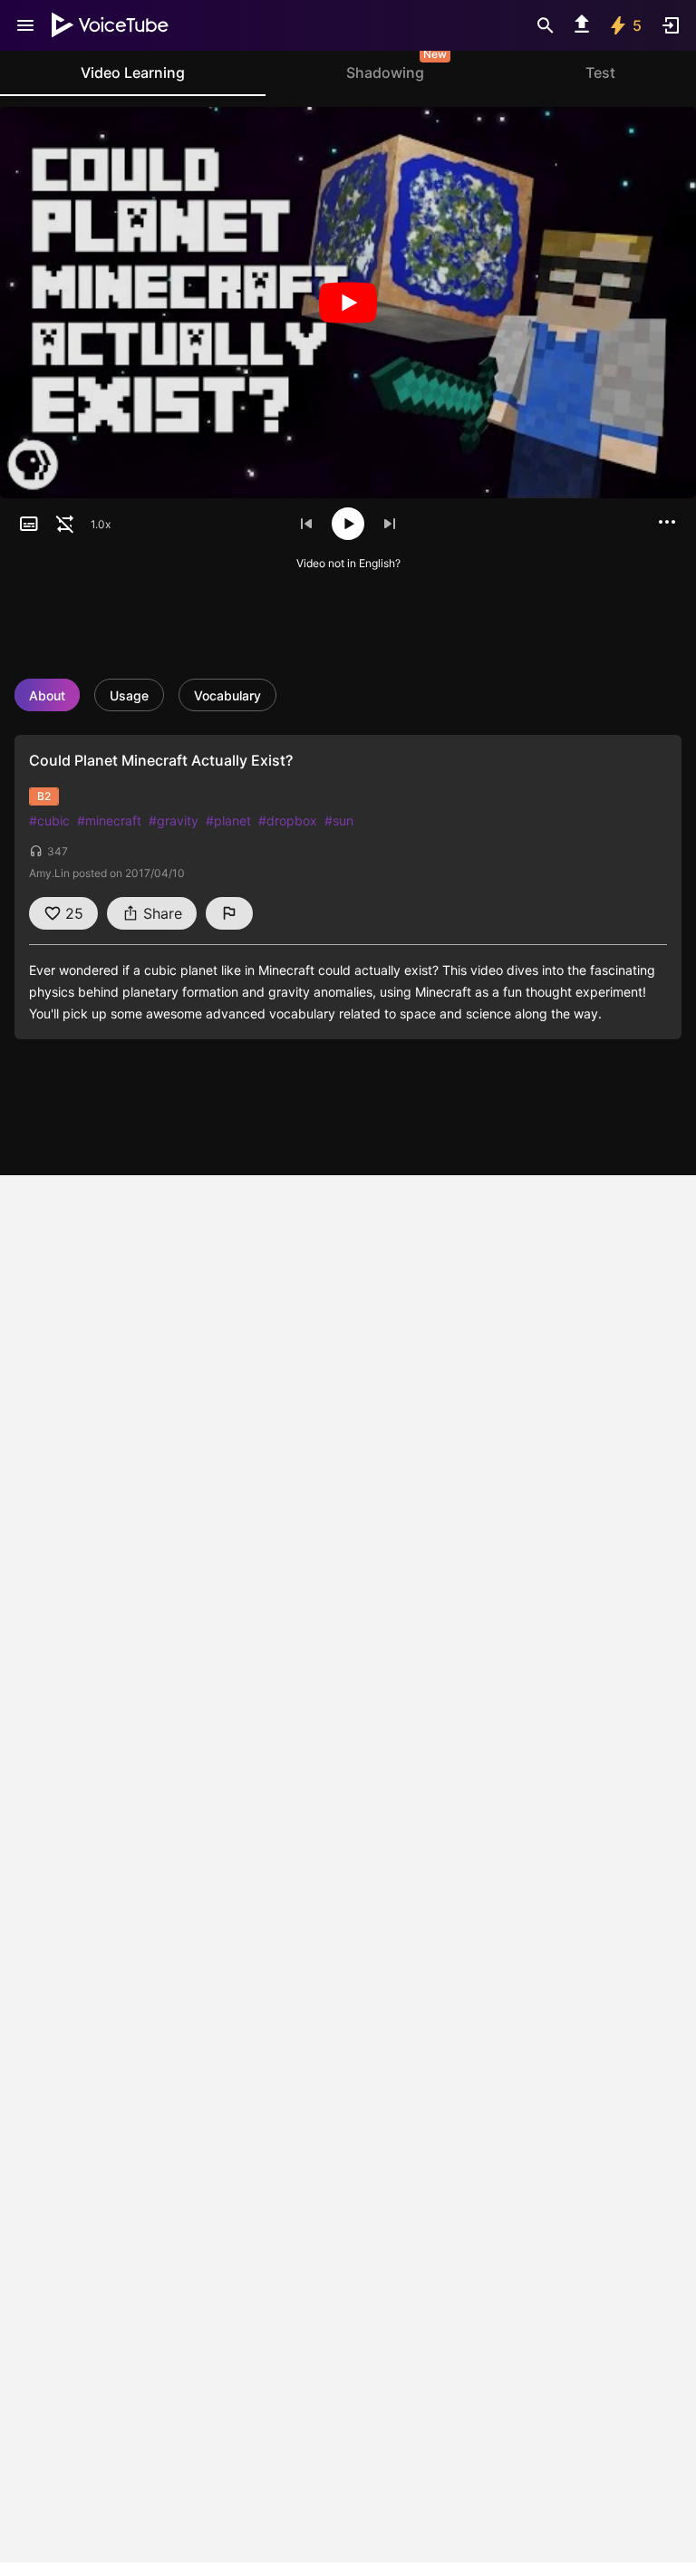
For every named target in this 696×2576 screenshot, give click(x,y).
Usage (129, 695)
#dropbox (288, 820)
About (47, 695)
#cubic (49, 820)
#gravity (174, 820)
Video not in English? (348, 563)
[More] (667, 522)
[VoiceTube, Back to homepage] (111, 25)
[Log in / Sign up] (671, 25)
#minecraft (109, 820)
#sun (339, 820)
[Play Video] (348, 303)
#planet (228, 820)
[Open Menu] (25, 25)
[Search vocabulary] (546, 25)
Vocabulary (227, 695)
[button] (29, 524)
